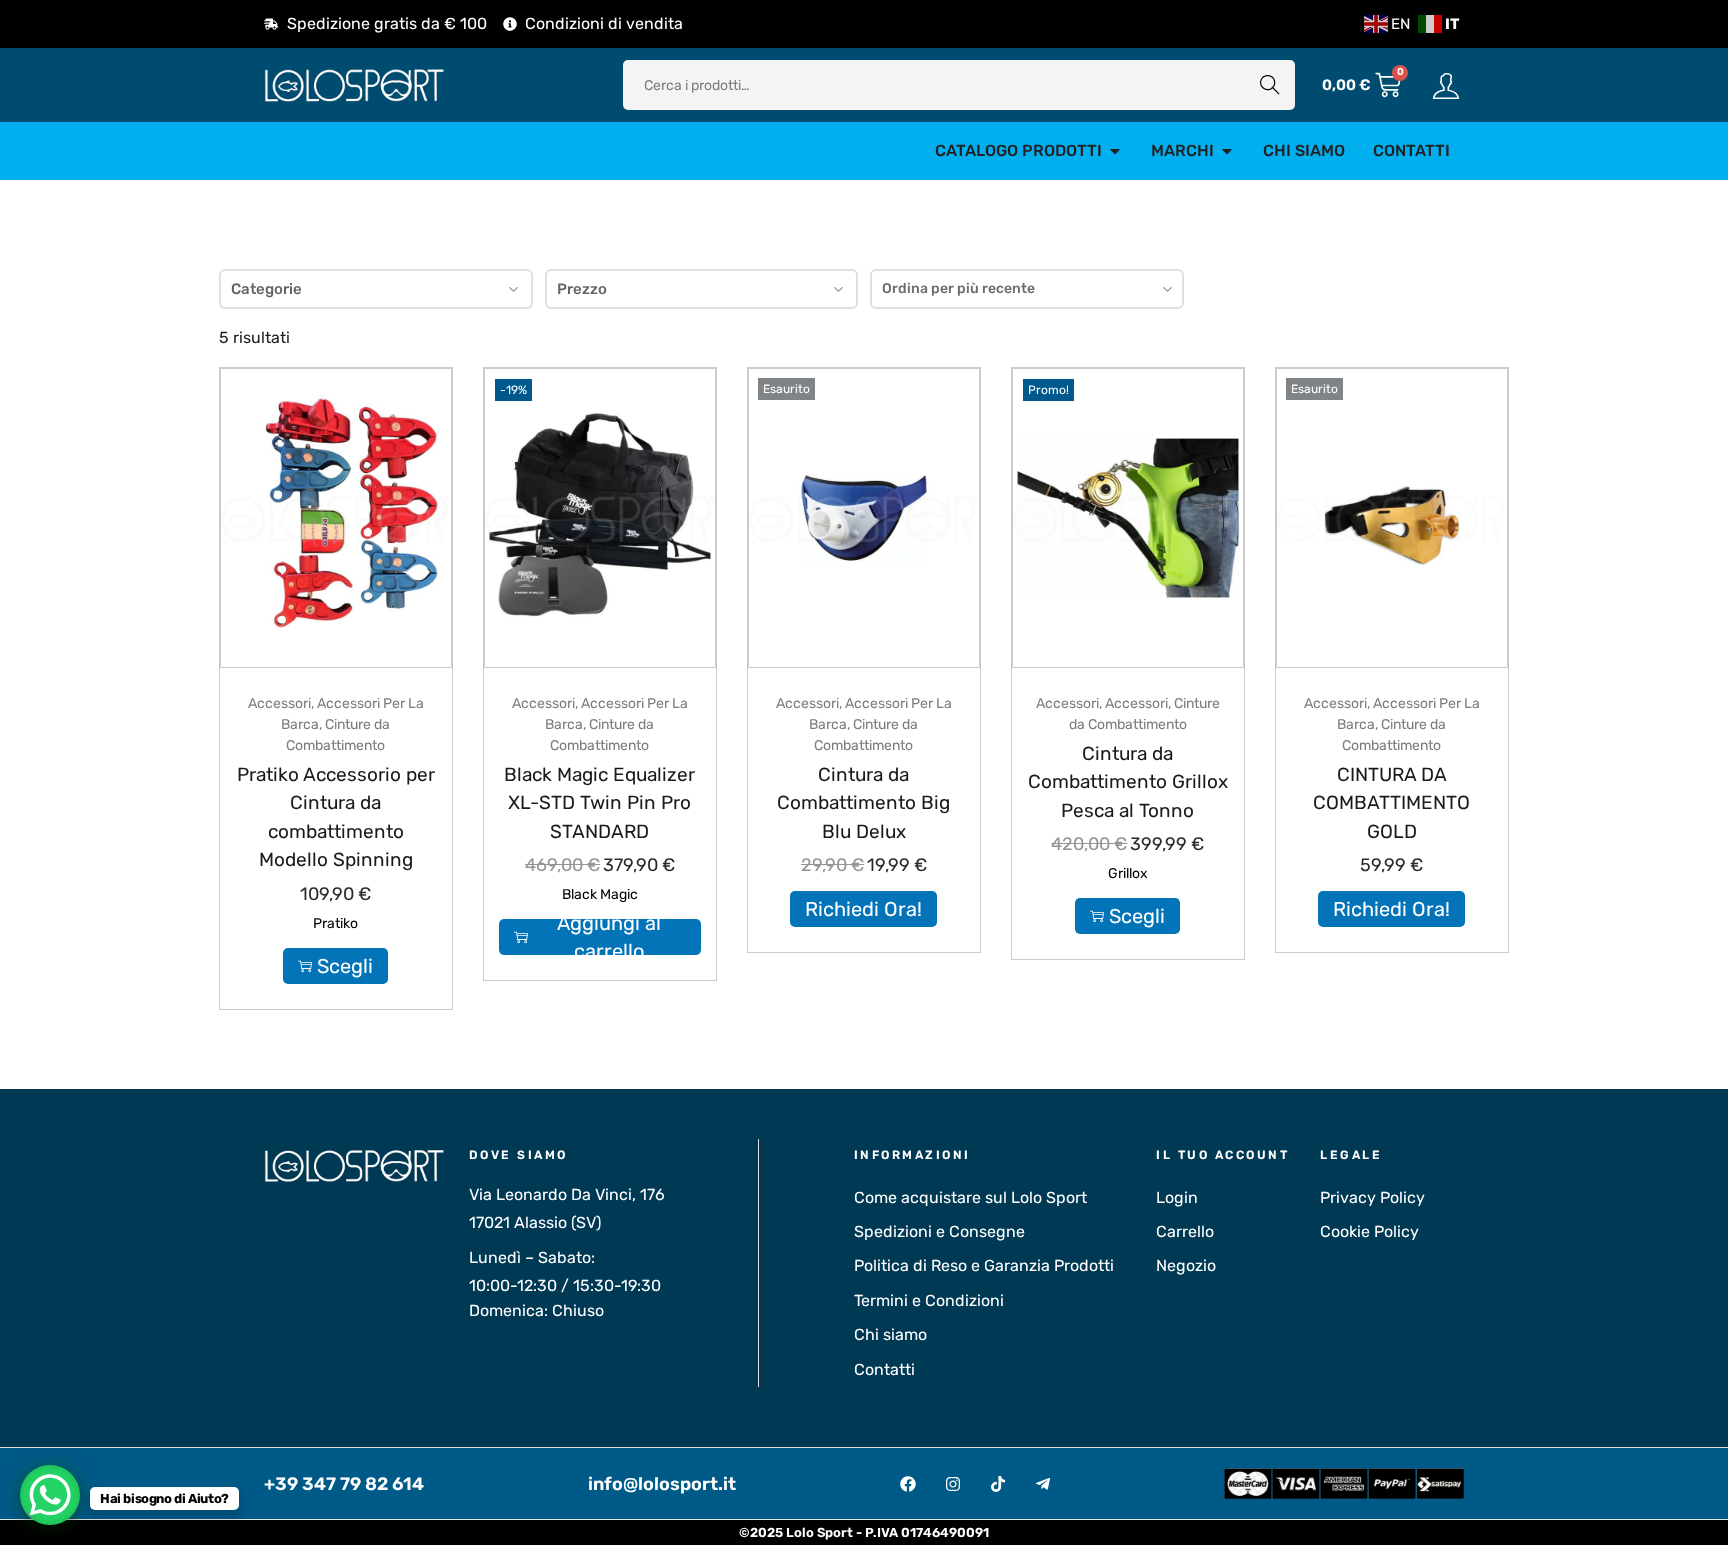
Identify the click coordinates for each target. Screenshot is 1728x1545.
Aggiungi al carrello (609, 937)
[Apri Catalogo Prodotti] (1115, 151)
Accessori (279, 703)
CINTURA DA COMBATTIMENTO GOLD (1391, 803)
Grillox (1128, 873)
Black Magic (600, 894)
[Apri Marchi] (1227, 151)
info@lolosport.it (662, 1484)
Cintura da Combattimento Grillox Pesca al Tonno (1128, 782)
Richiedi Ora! (863, 909)
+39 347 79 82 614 (344, 1484)
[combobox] (1027, 289)
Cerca (1270, 84)
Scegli (345, 966)
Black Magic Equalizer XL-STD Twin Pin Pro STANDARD (599, 803)
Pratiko (335, 923)
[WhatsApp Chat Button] (50, 1495)
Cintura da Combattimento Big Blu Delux (863, 803)
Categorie (266, 289)
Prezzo (582, 289)
